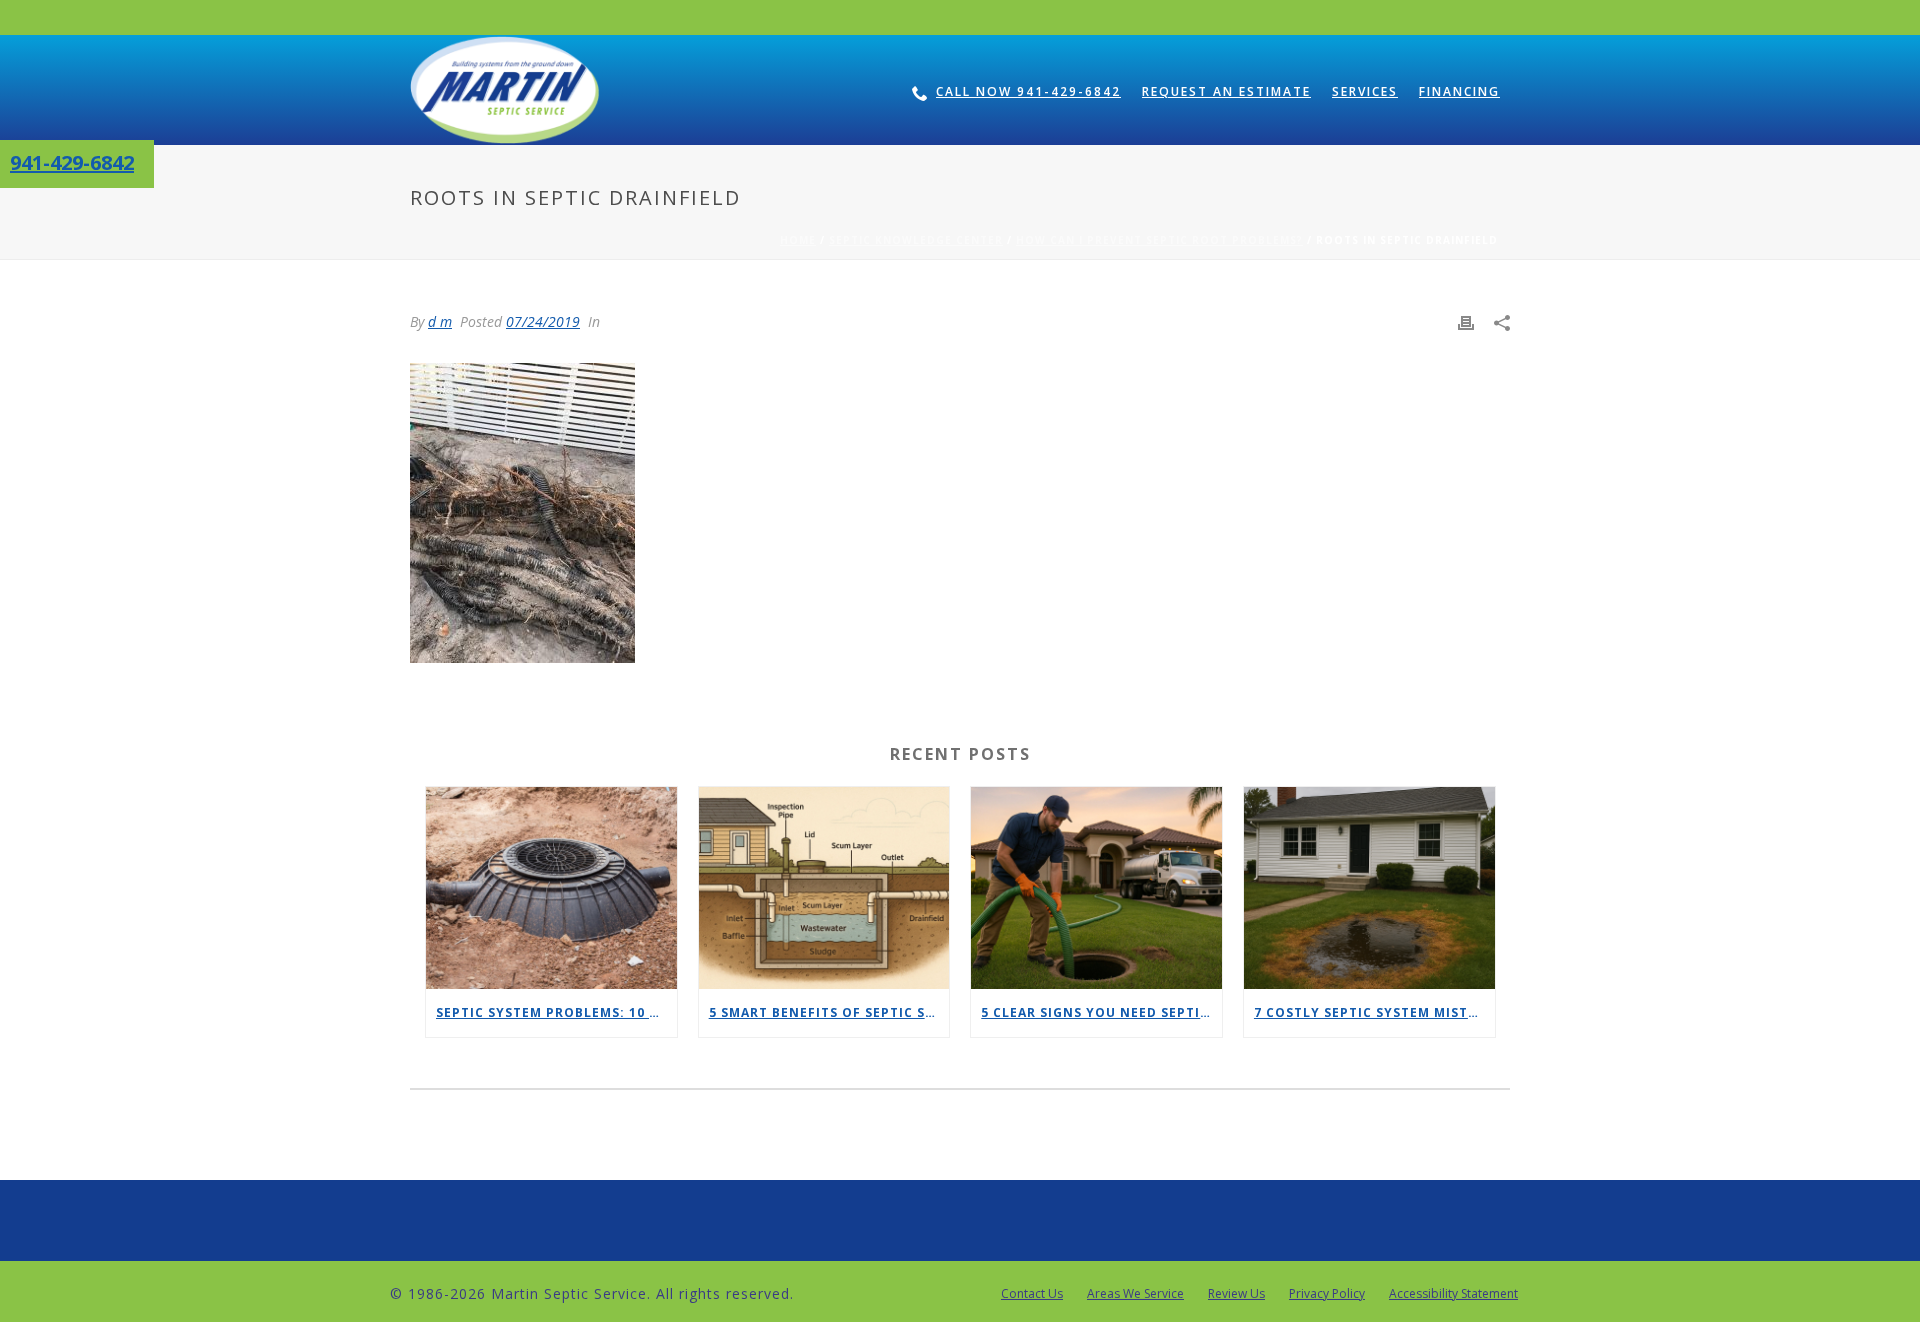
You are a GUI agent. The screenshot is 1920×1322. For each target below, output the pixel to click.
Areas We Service (1135, 1294)
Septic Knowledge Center (916, 240)
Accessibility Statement (1453, 1294)
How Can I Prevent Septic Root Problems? (1159, 240)
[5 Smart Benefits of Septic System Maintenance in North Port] (824, 887)
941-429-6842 (72, 162)
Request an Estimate (1226, 91)
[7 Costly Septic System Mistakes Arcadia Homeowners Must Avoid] (1369, 887)
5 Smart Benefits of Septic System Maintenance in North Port (829, 1012)
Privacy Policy (1327, 1294)
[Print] (1466, 321)
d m (440, 321)
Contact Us (1032, 1294)
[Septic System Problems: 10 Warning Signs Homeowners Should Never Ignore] (551, 887)
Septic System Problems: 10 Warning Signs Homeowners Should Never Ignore (556, 1012)
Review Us (1236, 1294)
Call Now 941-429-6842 (1028, 91)
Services (1365, 91)
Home (798, 240)
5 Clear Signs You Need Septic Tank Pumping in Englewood (1101, 1012)
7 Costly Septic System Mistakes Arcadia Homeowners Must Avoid (1374, 1012)
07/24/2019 (543, 321)
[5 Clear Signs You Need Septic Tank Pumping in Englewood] (1096, 887)
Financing (1459, 91)
